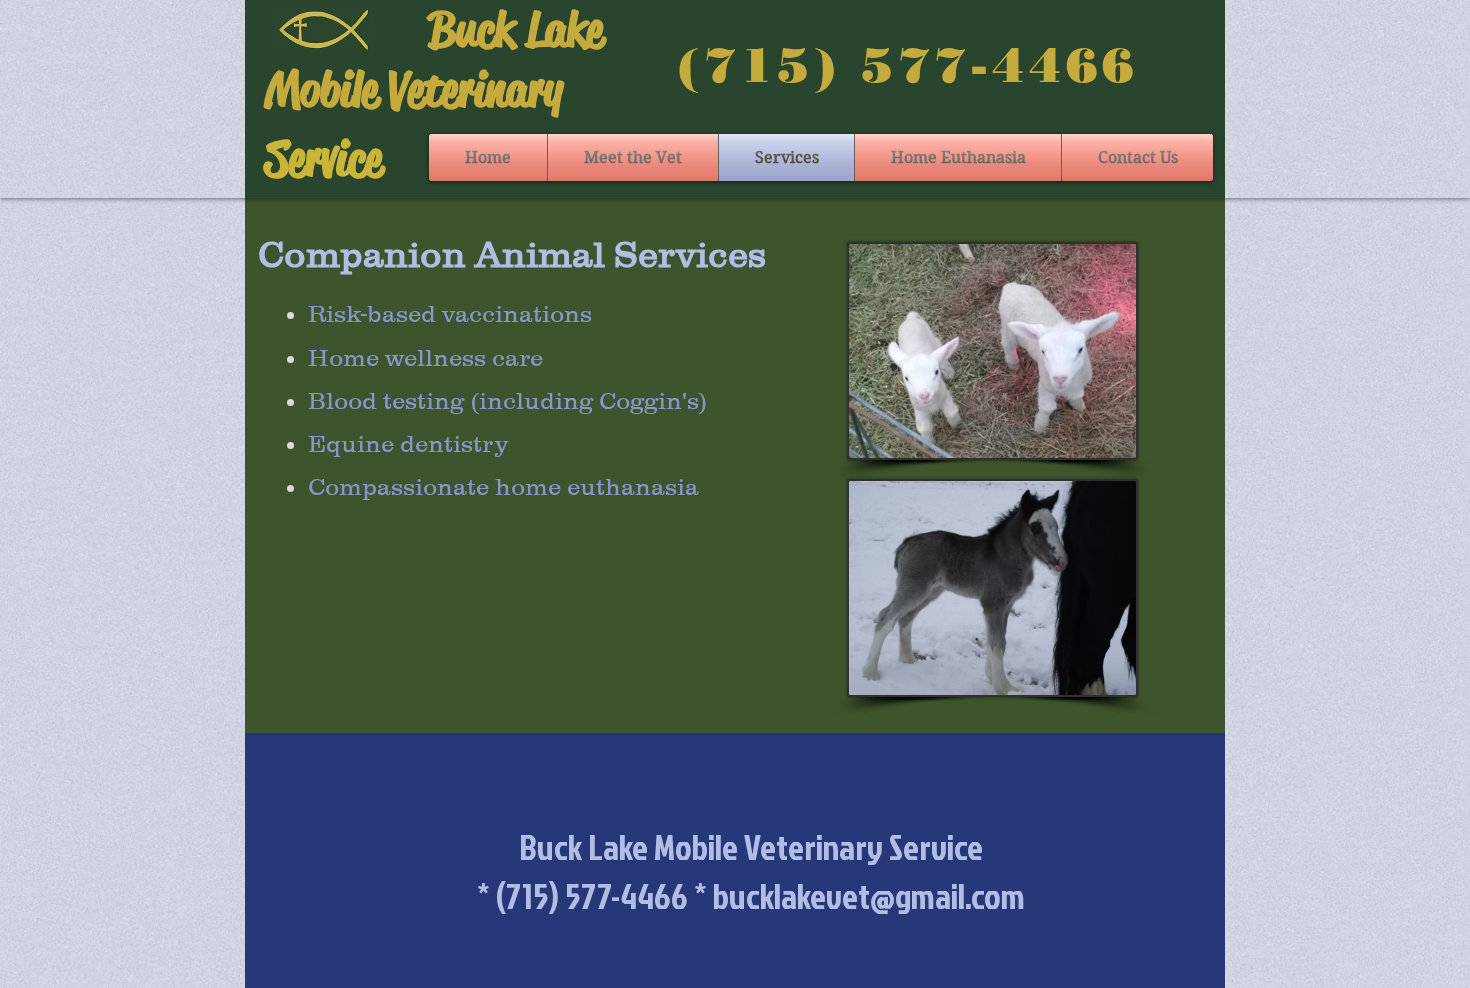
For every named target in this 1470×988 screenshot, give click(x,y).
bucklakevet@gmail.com (869, 895)
